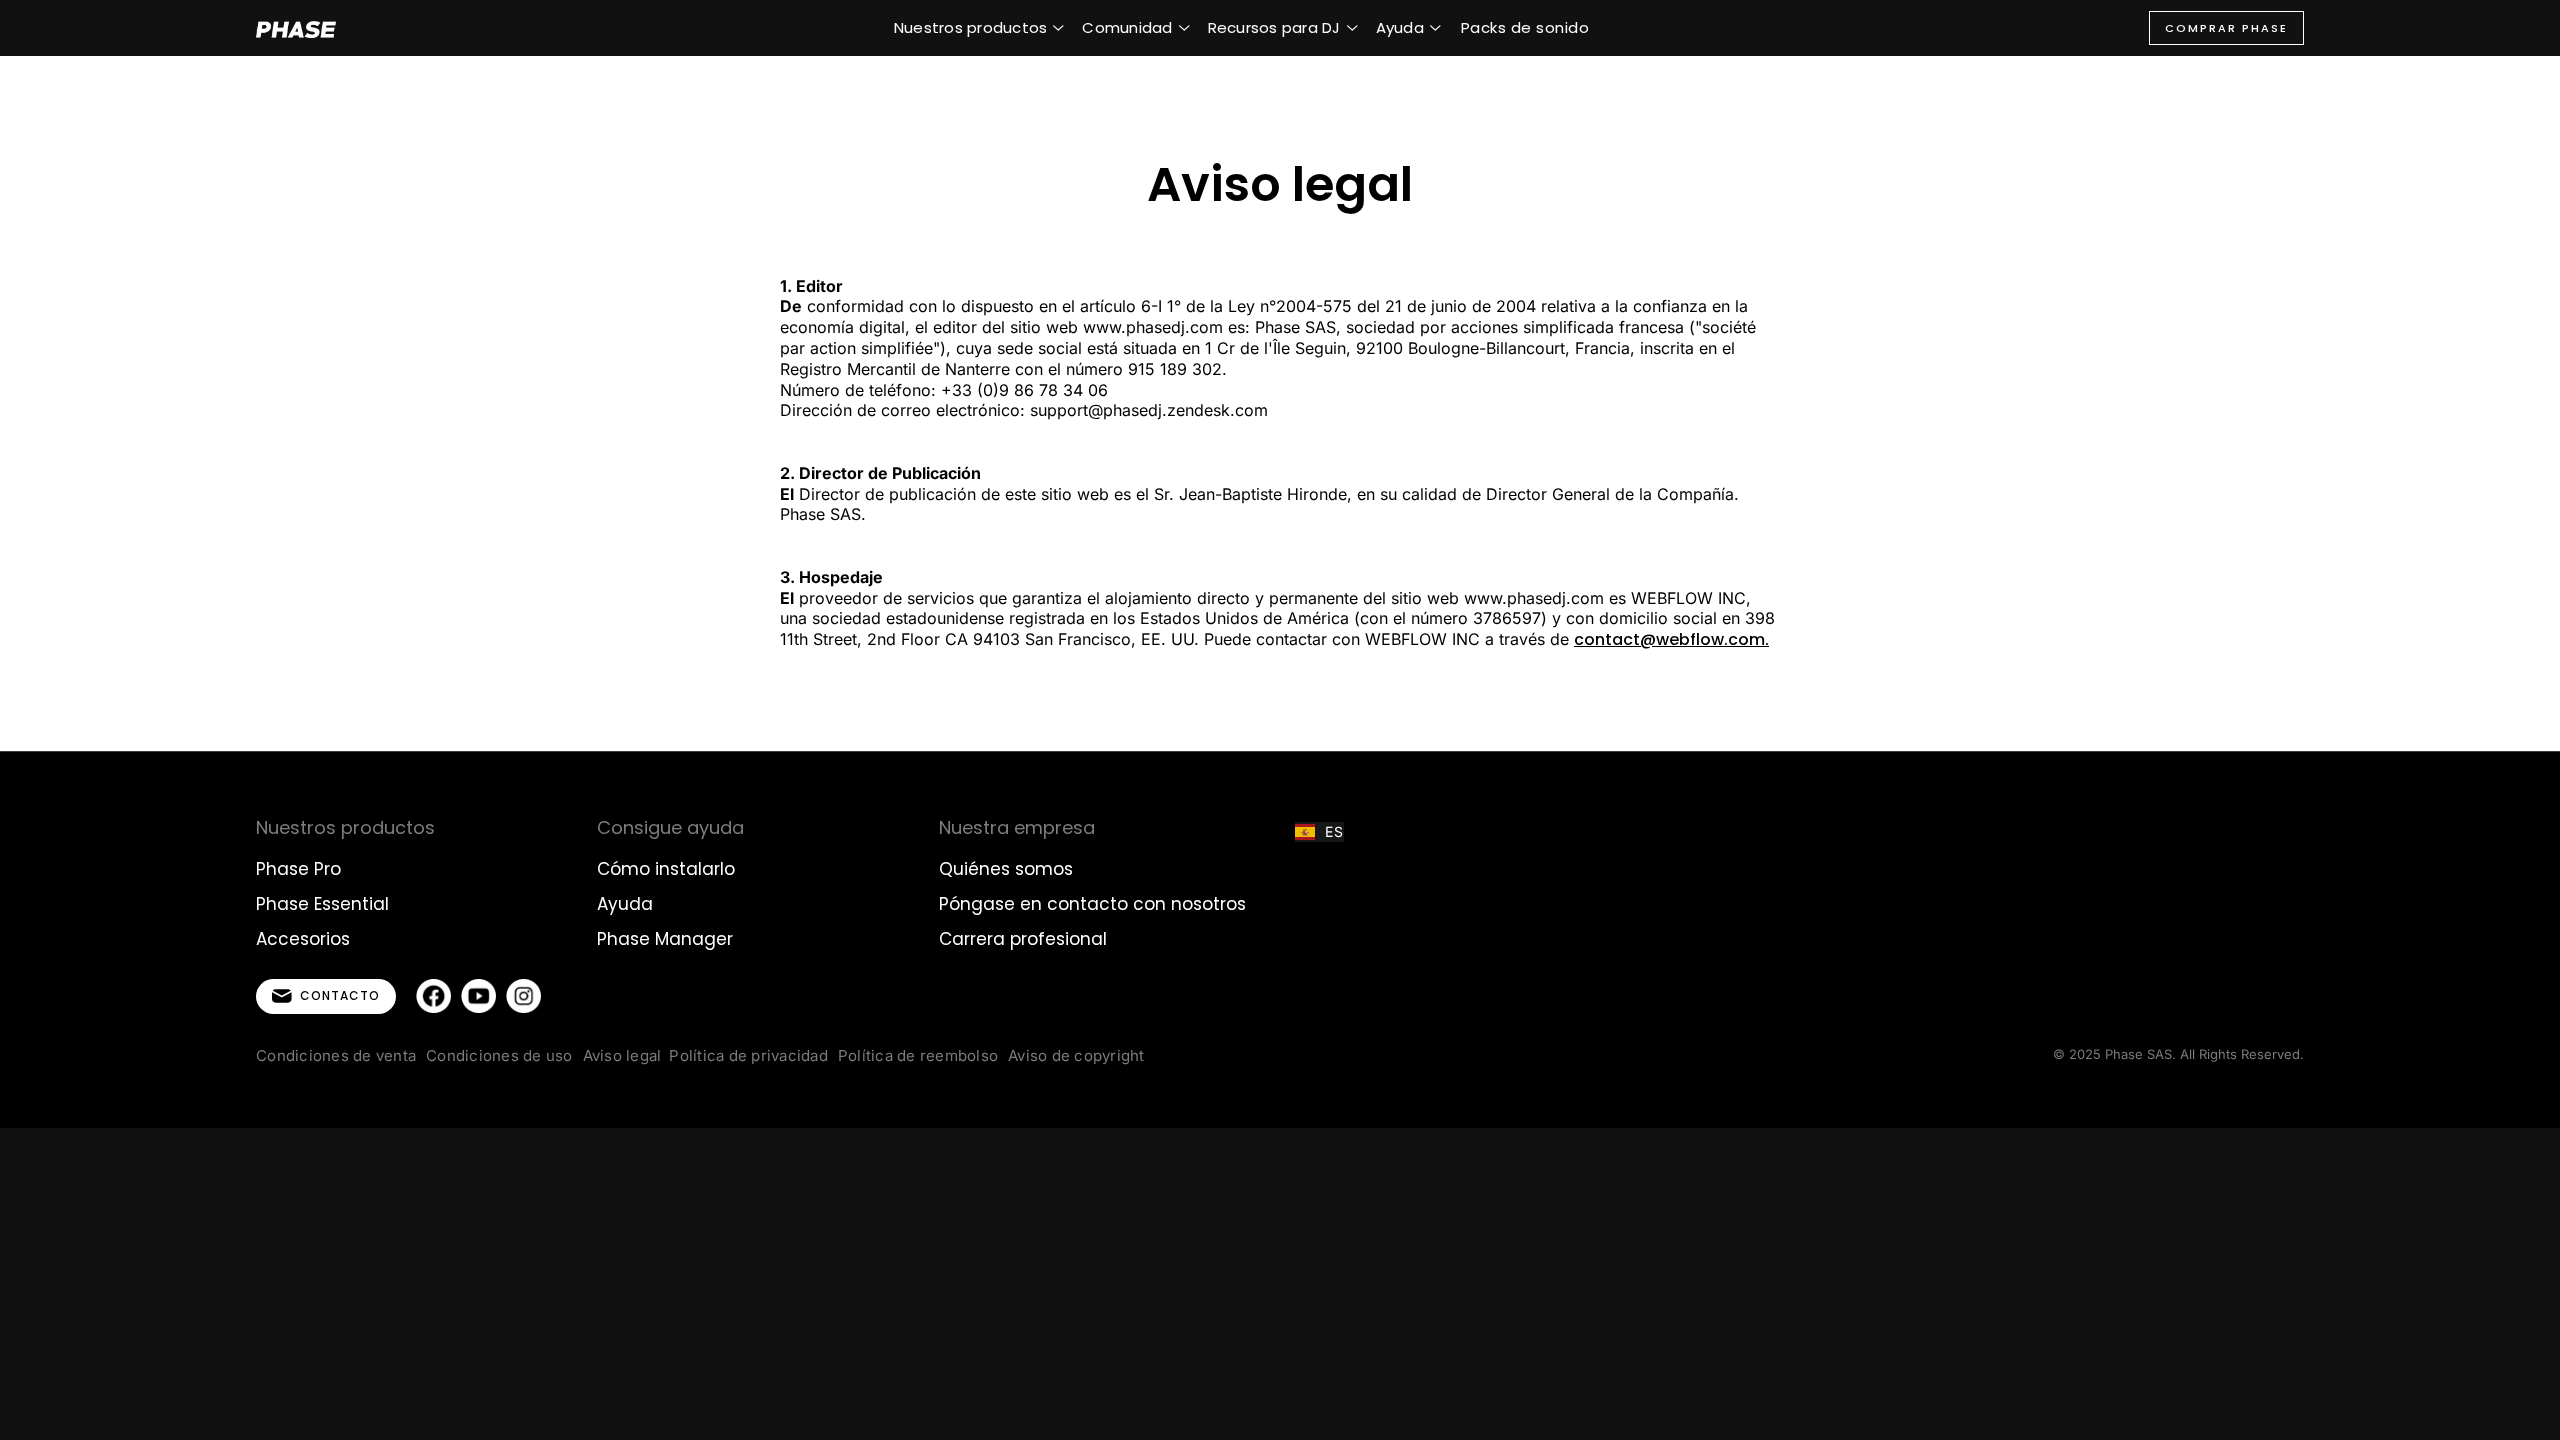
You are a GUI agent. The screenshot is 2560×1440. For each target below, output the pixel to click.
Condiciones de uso (499, 1055)
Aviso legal (622, 1055)
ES (1334, 831)
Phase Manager (665, 939)
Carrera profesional (1023, 939)
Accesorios (303, 939)
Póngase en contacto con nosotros (1092, 904)
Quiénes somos (1006, 869)
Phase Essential (322, 904)
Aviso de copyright (1076, 1055)
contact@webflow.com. (1671, 639)
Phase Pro (298, 869)
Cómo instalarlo (666, 869)
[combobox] (1319, 832)
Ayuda (625, 904)
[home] (296, 28)
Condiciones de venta (336, 1055)
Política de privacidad (748, 1055)
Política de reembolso (918, 1055)
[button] (979, 28)
